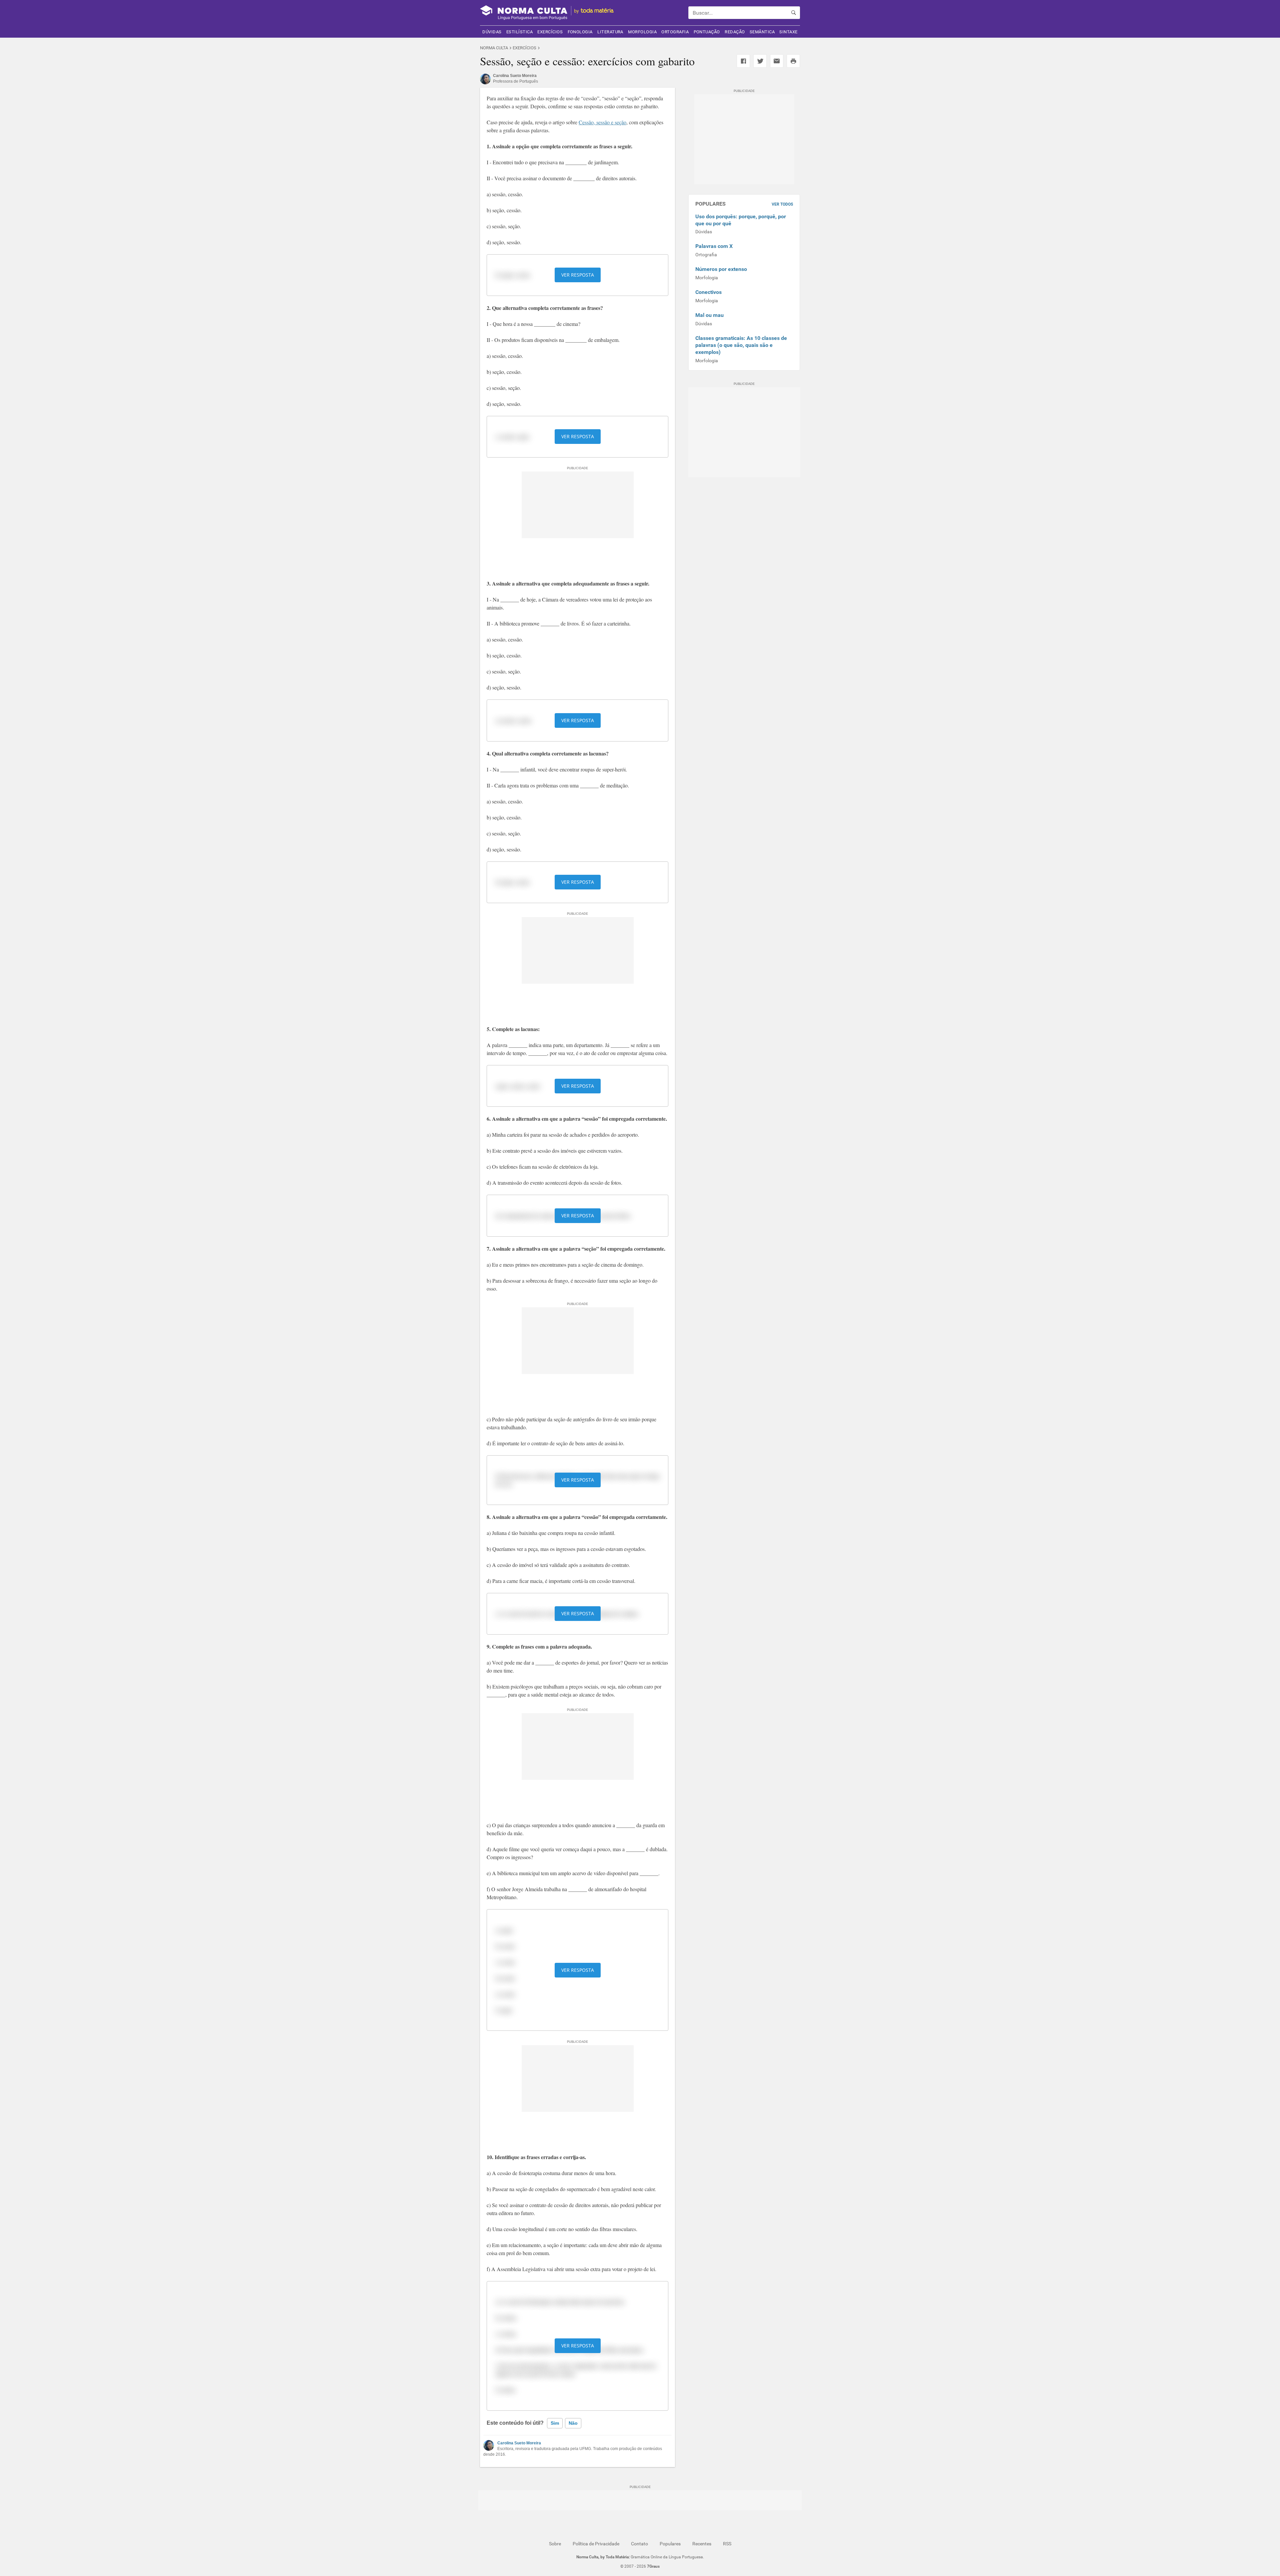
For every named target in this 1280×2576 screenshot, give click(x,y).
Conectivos (708, 292)
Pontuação (707, 32)
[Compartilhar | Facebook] (743, 61)
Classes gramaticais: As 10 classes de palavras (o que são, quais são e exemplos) (741, 345)
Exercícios (550, 32)
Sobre (555, 2544)
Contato (639, 2544)
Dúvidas (492, 32)
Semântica (762, 32)
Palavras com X (714, 246)
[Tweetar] (760, 61)
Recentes (702, 2544)
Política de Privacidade (596, 2544)
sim (555, 2423)
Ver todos (782, 204)
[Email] (777, 61)
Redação (735, 32)
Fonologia (580, 32)
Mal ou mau (709, 315)
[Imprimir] (793, 61)
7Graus (653, 2566)
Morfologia (642, 32)
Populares (670, 2544)
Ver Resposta (578, 275)
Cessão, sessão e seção (602, 122)
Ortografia (675, 32)
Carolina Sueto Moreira (519, 2443)
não (573, 2423)
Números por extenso (721, 269)
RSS (727, 2544)
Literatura (610, 32)
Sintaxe (788, 32)
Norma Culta (494, 48)
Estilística (519, 32)
